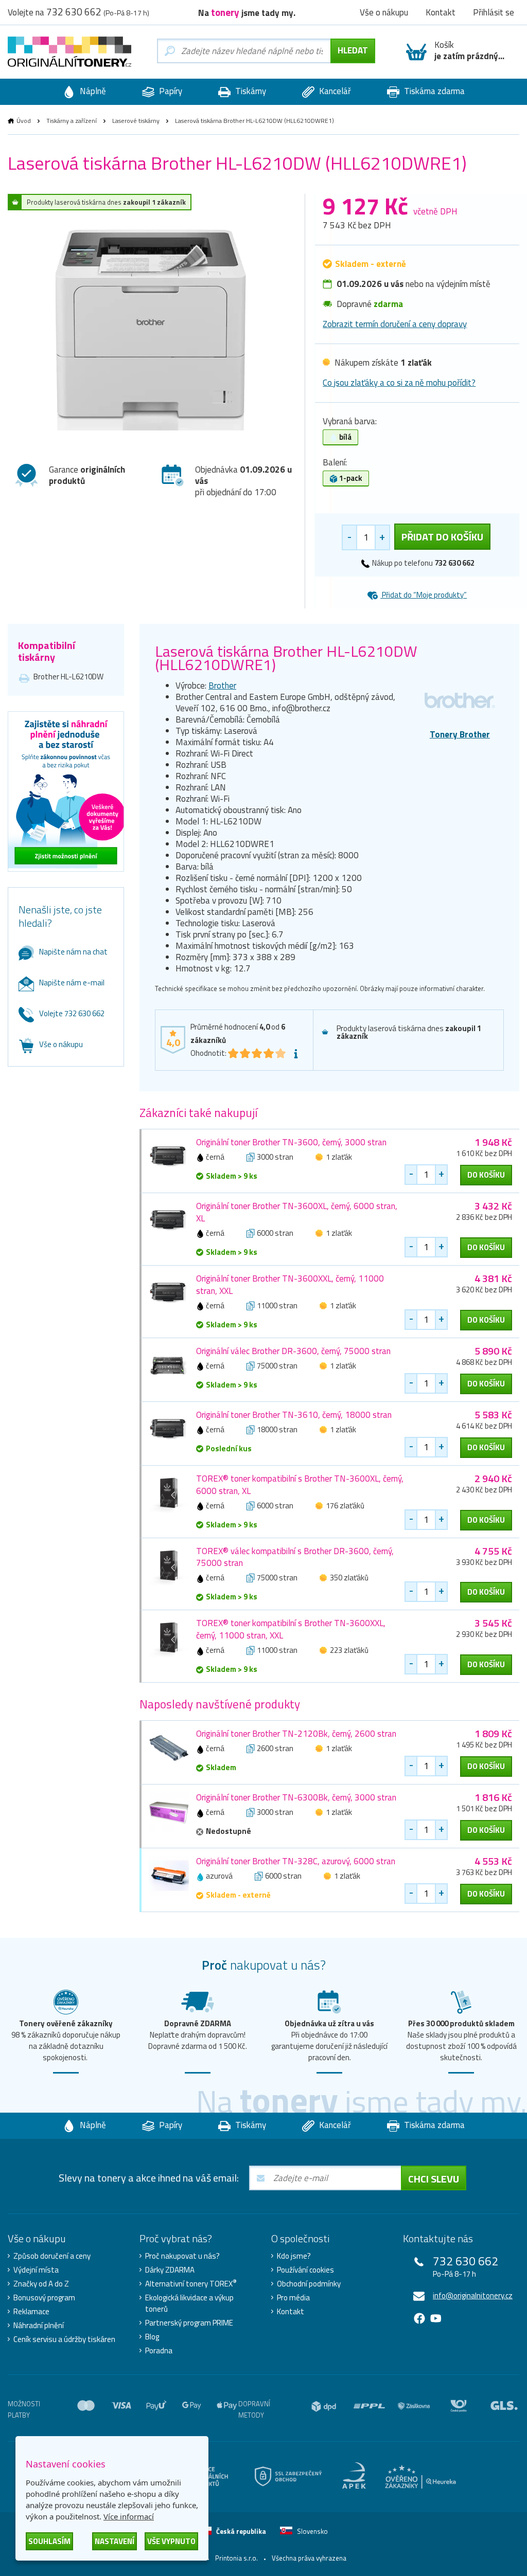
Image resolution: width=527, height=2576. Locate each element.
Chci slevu (434, 2179)
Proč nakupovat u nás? (182, 2256)
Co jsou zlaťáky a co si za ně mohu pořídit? (399, 383)
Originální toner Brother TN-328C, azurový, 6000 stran (296, 1861)
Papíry (170, 91)
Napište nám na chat (73, 952)
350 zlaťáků (349, 1578)
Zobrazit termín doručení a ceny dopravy (395, 324)
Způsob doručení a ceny (52, 2256)
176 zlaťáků (345, 1506)
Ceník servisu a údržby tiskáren (64, 2339)
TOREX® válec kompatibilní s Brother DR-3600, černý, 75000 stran (295, 1557)
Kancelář (334, 91)
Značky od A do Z (41, 2284)
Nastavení (115, 2541)
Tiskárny (250, 91)
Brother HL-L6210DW (68, 677)
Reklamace (31, 2312)
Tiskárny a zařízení (72, 121)
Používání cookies (305, 2270)
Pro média (293, 2298)
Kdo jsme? (294, 2256)
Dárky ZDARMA (170, 2270)
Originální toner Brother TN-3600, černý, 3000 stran (291, 1142)
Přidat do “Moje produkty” (424, 595)
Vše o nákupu (61, 1044)
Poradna (159, 2351)
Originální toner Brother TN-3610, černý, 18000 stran (294, 1415)
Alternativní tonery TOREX (191, 2284)
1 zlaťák (339, 1157)
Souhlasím (49, 2541)
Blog (152, 2337)
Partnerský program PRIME (189, 2323)
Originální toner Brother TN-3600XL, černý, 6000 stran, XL (297, 1212)
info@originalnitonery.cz (473, 2295)
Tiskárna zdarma (433, 91)
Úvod (24, 121)
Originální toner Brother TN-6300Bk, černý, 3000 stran (296, 1797)
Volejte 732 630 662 (72, 1013)
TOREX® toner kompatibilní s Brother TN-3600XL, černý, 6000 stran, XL (300, 1485)
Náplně (92, 91)
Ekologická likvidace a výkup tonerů (189, 2303)
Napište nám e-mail (72, 983)
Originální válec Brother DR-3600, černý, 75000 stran (293, 1351)
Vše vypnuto (171, 2541)
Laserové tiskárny (136, 121)
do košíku (486, 1175)
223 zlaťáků (349, 1650)
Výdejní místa (36, 2270)
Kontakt (291, 2312)
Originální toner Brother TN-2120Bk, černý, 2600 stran (296, 1734)
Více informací (129, 2516)
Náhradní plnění (39, 2326)
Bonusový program (44, 2298)
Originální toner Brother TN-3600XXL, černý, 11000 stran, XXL (290, 1285)
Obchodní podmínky (309, 2284)
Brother (222, 686)
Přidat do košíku (442, 537)
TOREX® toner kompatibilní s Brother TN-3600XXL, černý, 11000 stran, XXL (291, 1629)
